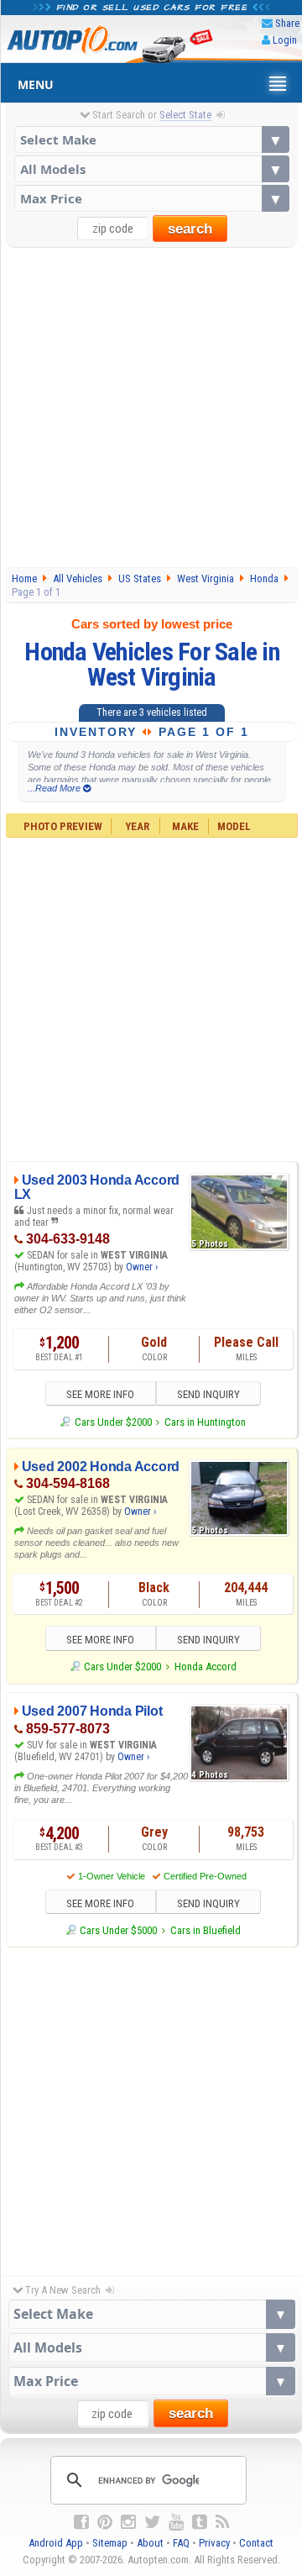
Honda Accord (206, 1667)
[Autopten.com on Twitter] (152, 2522)
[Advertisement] (151, 407)
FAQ (181, 2543)
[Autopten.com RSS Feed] (222, 2522)
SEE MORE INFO (100, 1394)
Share (287, 23)
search (190, 229)
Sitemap (110, 2543)
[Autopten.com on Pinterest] (105, 2522)
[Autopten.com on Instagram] (128, 2522)
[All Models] (152, 169)
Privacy (214, 2543)
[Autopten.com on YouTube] (176, 2522)
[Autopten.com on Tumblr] (200, 2522)
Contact (256, 2543)
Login (285, 40)
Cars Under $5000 (118, 1930)
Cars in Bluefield (206, 1930)
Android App (56, 2543)
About (150, 2543)
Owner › (142, 1267)
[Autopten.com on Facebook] (81, 2522)
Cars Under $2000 (113, 1422)
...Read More (55, 788)
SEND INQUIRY (208, 1394)
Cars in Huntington (205, 1422)
